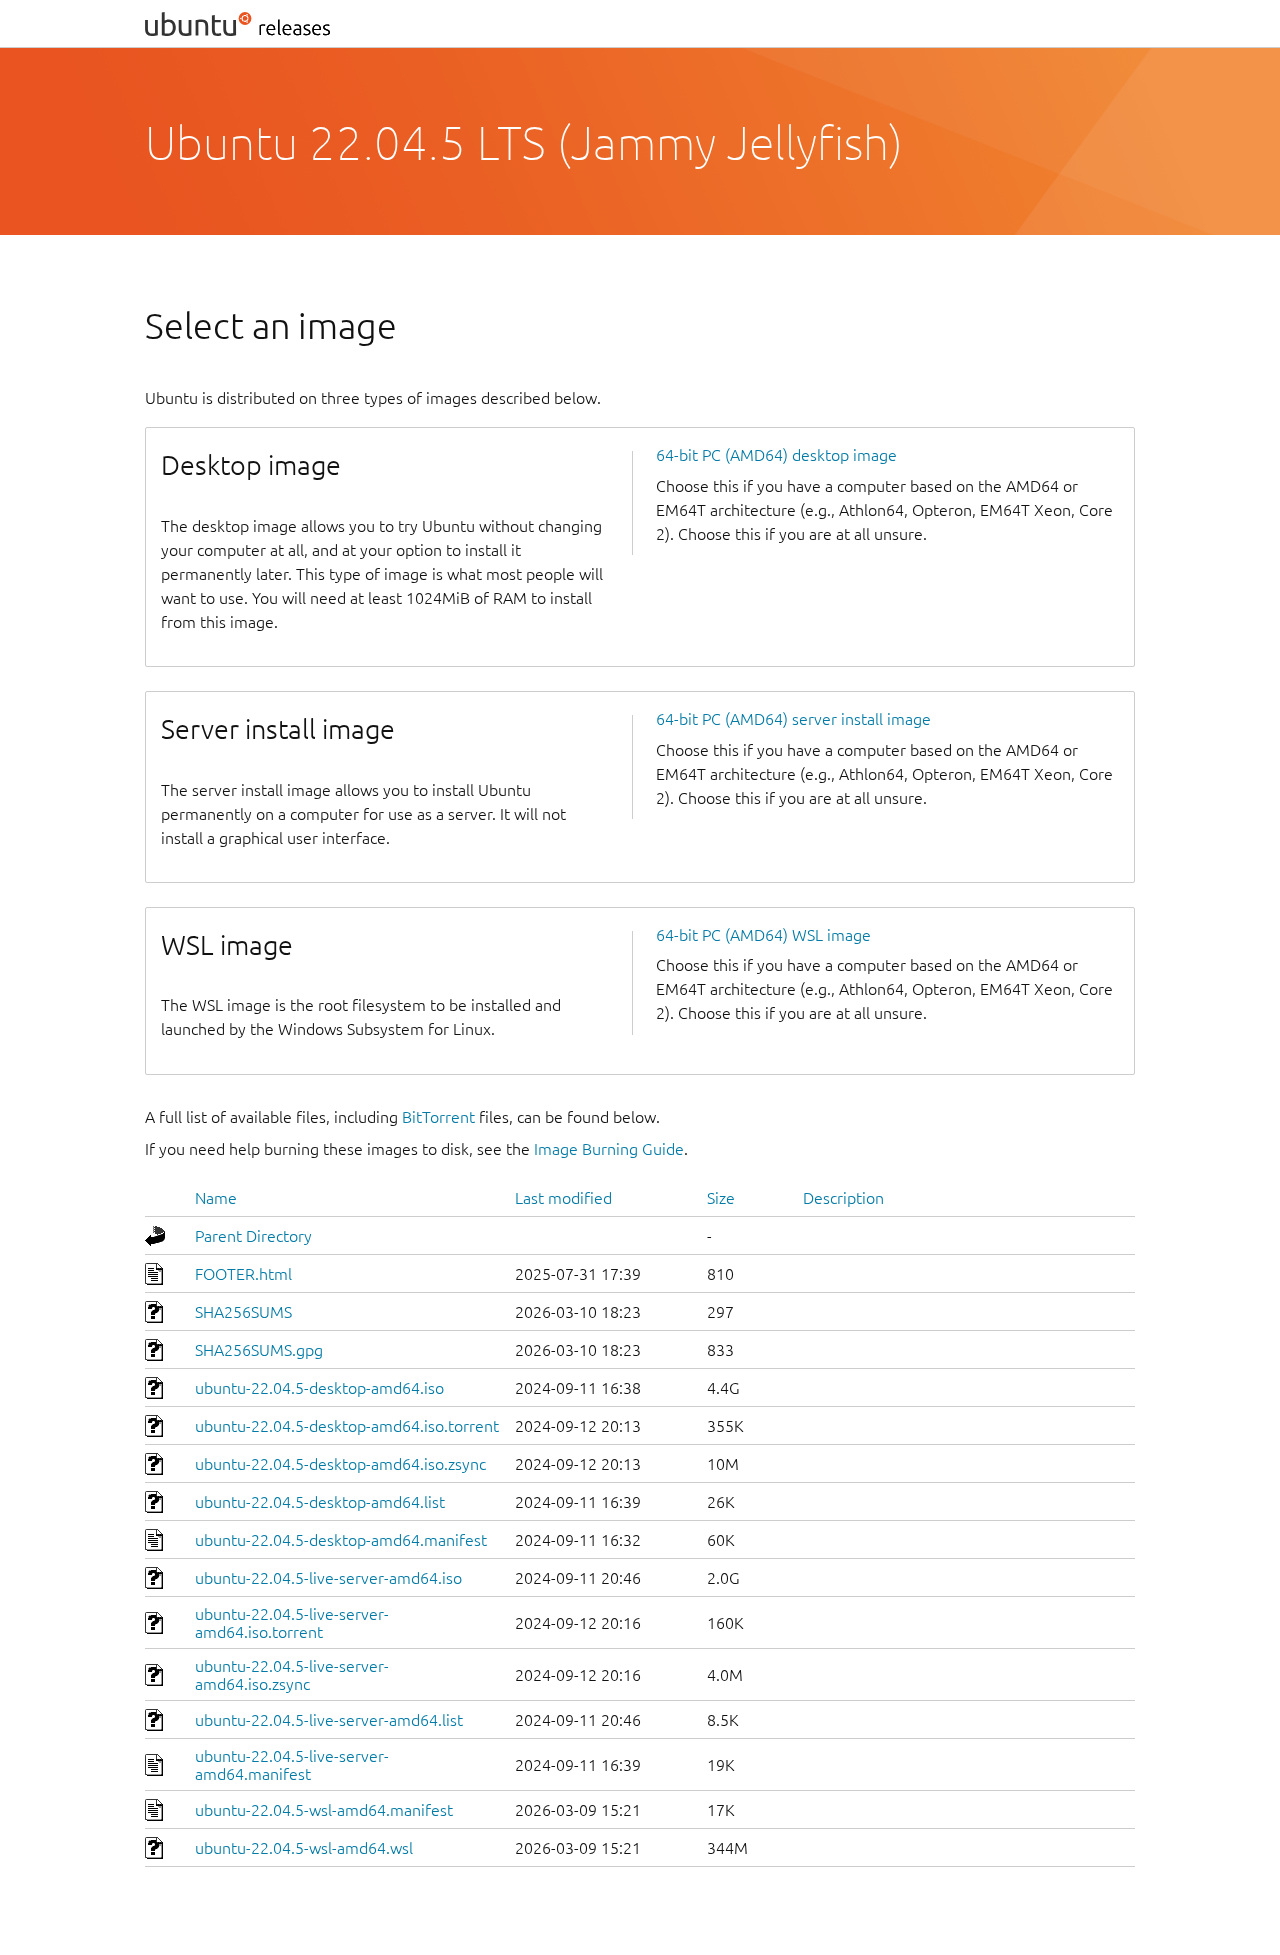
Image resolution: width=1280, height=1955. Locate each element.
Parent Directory (253, 1236)
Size (721, 1198)
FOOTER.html (243, 1274)
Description (843, 1198)
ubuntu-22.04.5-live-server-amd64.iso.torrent (292, 1623)
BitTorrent (438, 1117)
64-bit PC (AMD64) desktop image (776, 455)
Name (216, 1198)
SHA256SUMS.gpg (259, 1350)
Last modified (563, 1198)
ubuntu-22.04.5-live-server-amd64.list (329, 1720)
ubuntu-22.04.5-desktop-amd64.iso (319, 1388)
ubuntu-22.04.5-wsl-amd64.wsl (304, 1848)
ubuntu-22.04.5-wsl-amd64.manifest (324, 1810)
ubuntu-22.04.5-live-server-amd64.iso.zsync (292, 1675)
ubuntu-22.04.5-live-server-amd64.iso (328, 1578)
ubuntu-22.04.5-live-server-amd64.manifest (292, 1765)
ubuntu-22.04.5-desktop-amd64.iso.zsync (340, 1464)
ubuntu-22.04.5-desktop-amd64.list (320, 1502)
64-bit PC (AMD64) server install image (793, 719)
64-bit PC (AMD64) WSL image (763, 935)
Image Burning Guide (609, 1149)
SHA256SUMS (243, 1312)
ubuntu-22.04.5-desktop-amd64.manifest (341, 1540)
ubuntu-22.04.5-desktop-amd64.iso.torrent (347, 1426)
